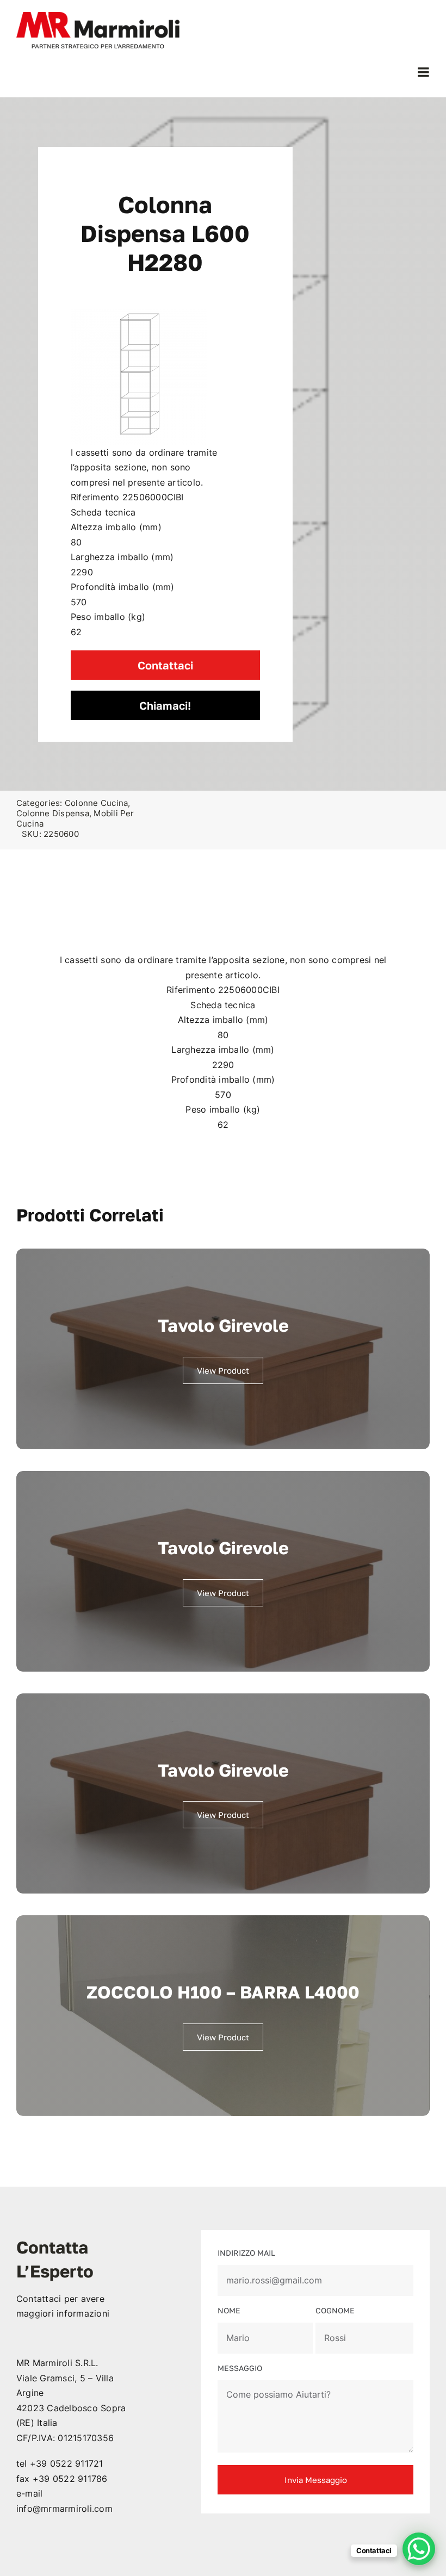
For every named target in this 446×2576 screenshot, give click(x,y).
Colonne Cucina (96, 803)
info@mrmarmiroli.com (64, 2509)
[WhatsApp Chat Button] (419, 2549)
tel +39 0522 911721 (60, 2463)
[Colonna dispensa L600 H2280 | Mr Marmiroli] (139, 377)
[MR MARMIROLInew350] (98, 16)
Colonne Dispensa (53, 813)
